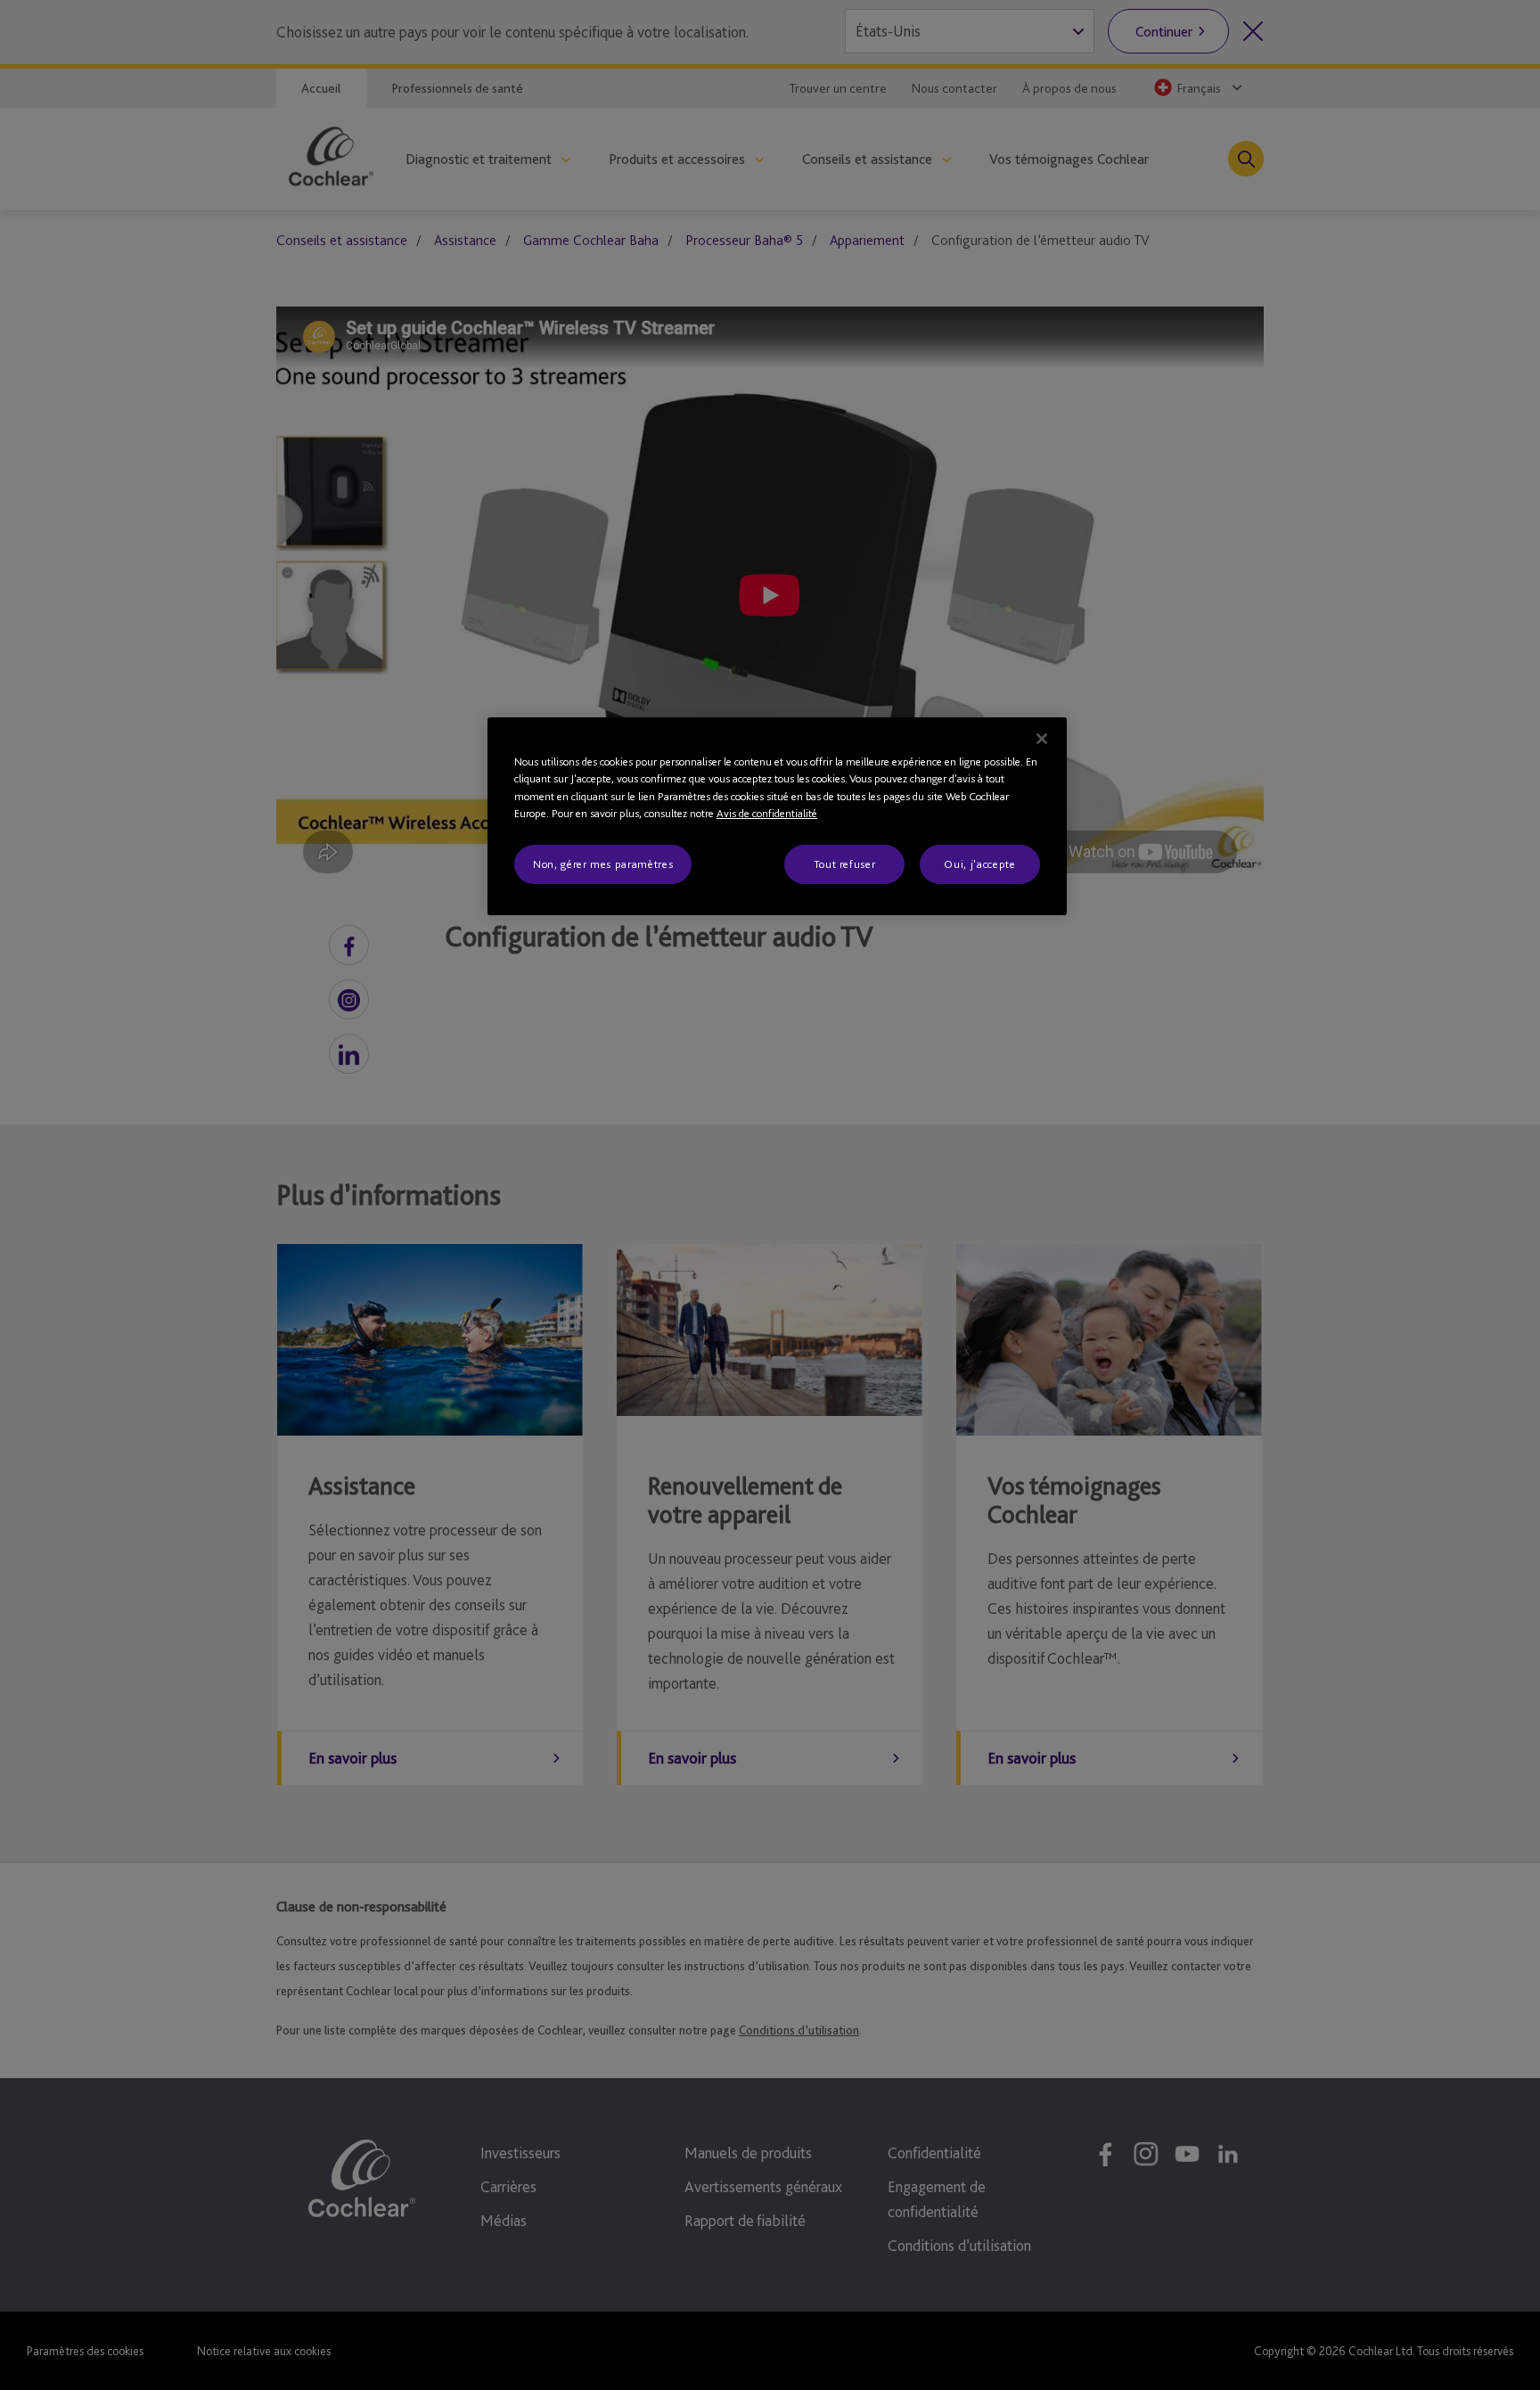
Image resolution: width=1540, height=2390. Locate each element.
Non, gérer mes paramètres (603, 864)
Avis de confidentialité (767, 813)
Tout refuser (845, 864)
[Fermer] (1042, 739)
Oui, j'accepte (979, 864)
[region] (777, 816)
